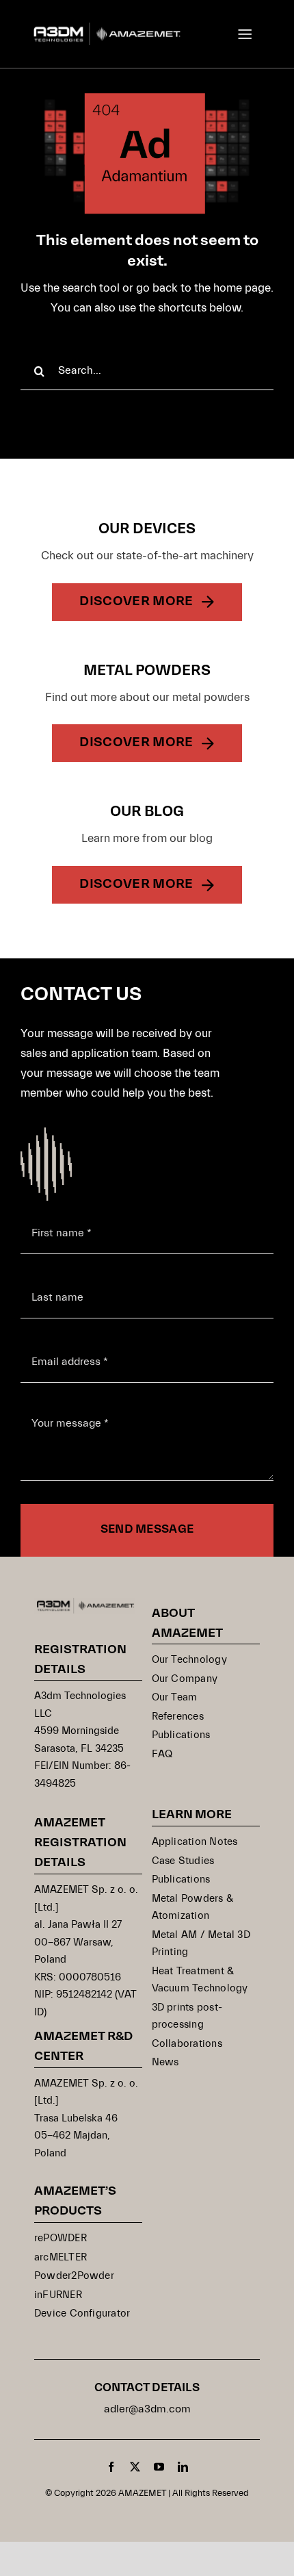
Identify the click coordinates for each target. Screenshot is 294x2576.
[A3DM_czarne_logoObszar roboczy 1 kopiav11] (85, 1604)
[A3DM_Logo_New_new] (107, 28)
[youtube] (159, 2467)
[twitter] (135, 2467)
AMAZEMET (143, 2493)
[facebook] (111, 2467)
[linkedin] (183, 2467)
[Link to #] (245, 34)
